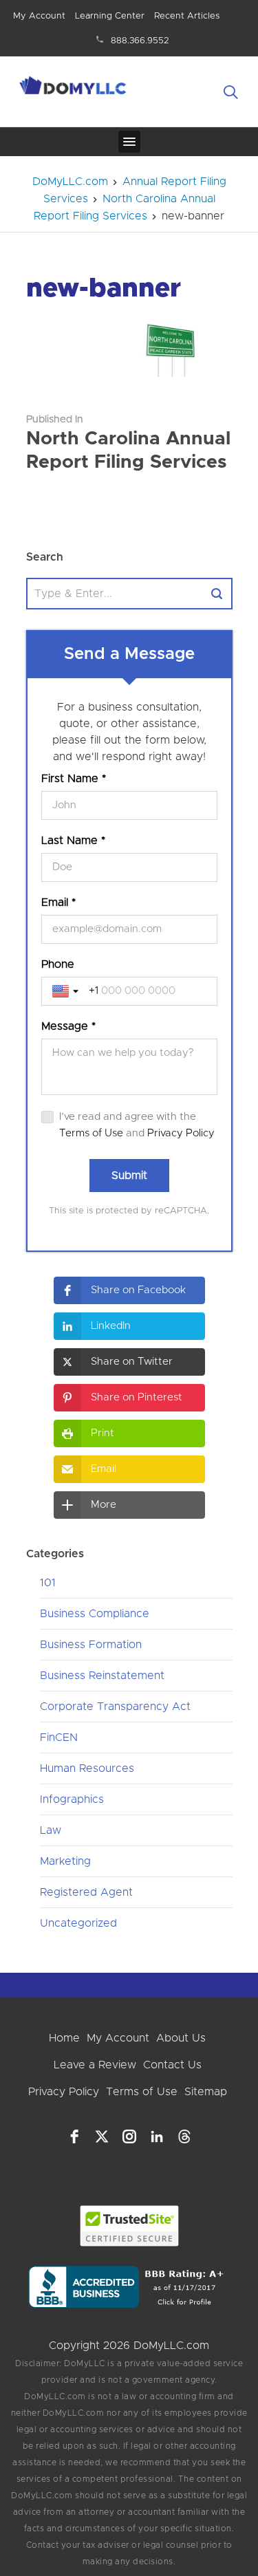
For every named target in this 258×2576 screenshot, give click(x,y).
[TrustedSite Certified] (129, 2226)
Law (51, 1830)
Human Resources (87, 1768)
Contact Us (172, 2065)
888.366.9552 (140, 41)
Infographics (72, 1799)
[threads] (184, 2136)
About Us (181, 2038)
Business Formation (91, 1645)
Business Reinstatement (102, 1676)
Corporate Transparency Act (115, 1707)
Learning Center (110, 16)
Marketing (65, 1861)
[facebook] (74, 2136)
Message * (68, 1026)
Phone (58, 964)
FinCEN (59, 1738)
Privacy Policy (181, 1133)
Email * (58, 902)
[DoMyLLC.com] (74, 87)
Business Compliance (95, 1614)
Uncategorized (78, 1923)
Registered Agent (86, 1892)
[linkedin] (157, 2136)
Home (64, 2038)
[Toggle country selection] (67, 991)
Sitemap (206, 2092)
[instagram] (129, 2136)
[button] (129, 1290)
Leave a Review (95, 2065)
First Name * (74, 779)
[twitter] (102, 2136)
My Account (39, 16)
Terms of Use (91, 1133)
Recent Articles (187, 16)
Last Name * (73, 841)
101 (48, 1583)
